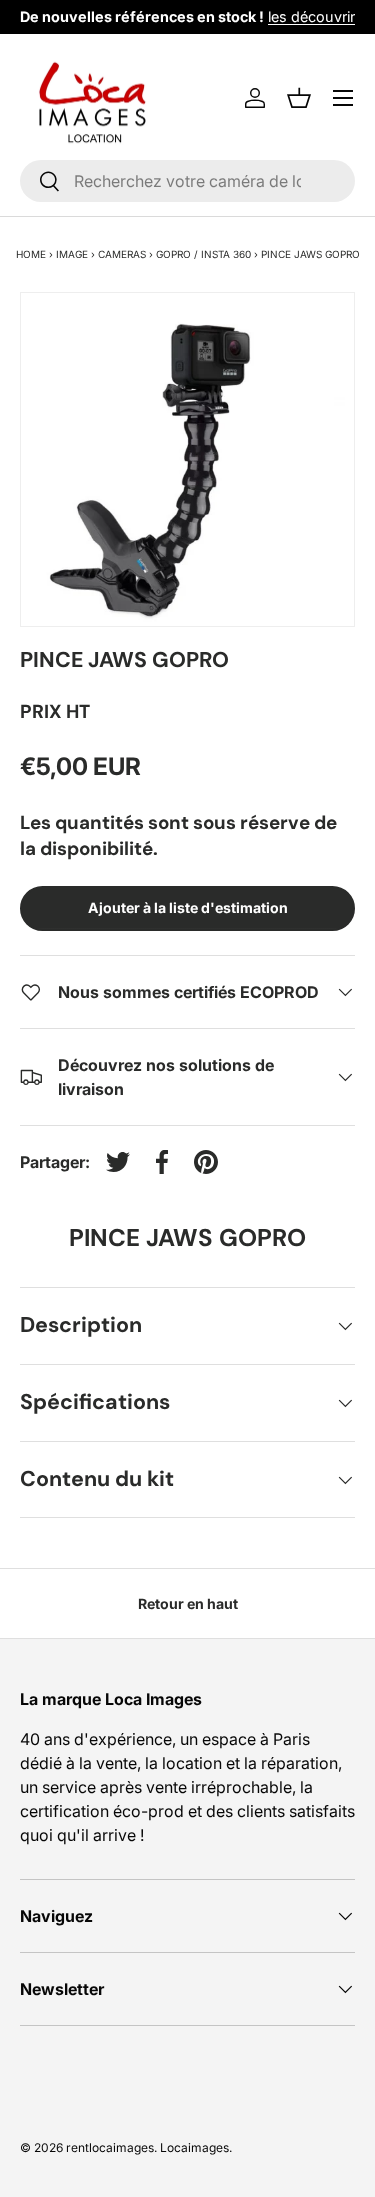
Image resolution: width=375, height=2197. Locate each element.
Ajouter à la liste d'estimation (188, 907)
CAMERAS (122, 254)
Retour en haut (188, 1603)
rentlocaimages (110, 2147)
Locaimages (194, 2147)
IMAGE (72, 254)
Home (31, 254)
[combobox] (187, 181)
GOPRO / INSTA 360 (203, 254)
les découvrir (311, 16)
